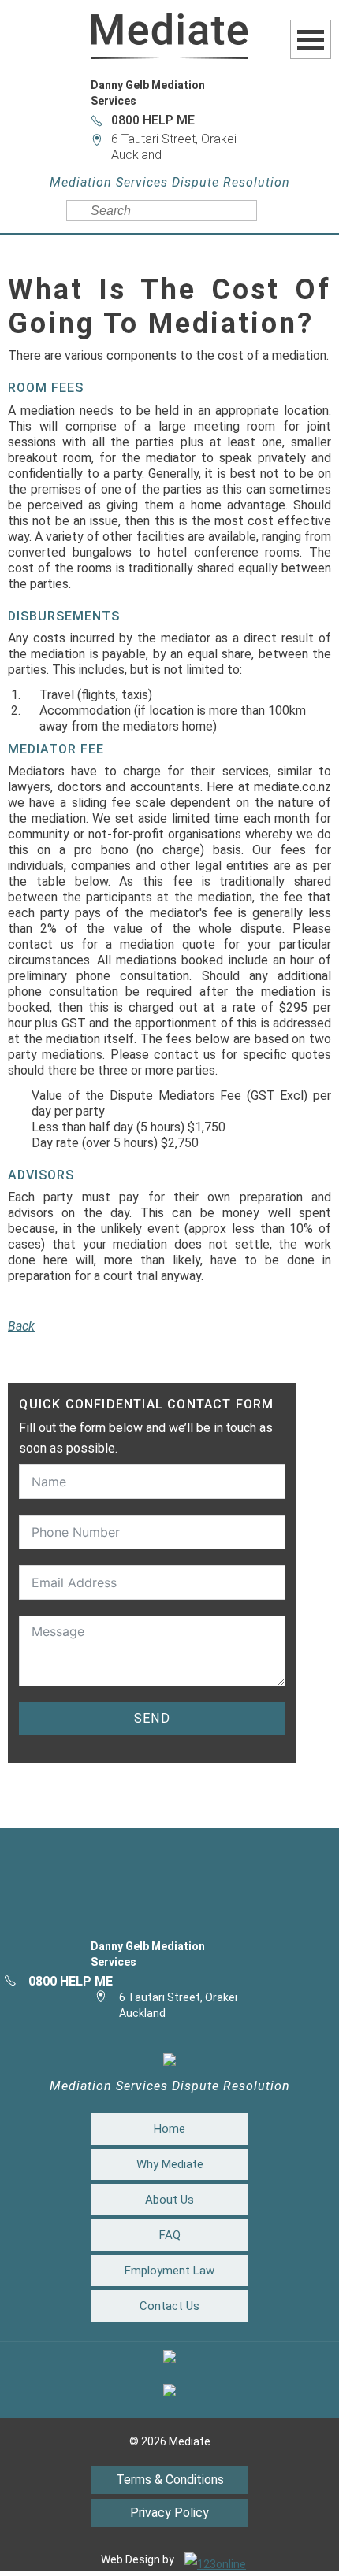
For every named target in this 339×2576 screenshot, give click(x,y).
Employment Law (169, 2271)
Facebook (169, 1875)
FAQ (170, 2235)
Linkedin (169, 1907)
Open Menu (311, 39)
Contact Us (169, 2306)
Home (169, 2129)
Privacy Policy (169, 2513)
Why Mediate (170, 2164)
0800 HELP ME (153, 120)
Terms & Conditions (170, 2480)
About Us (169, 2200)
